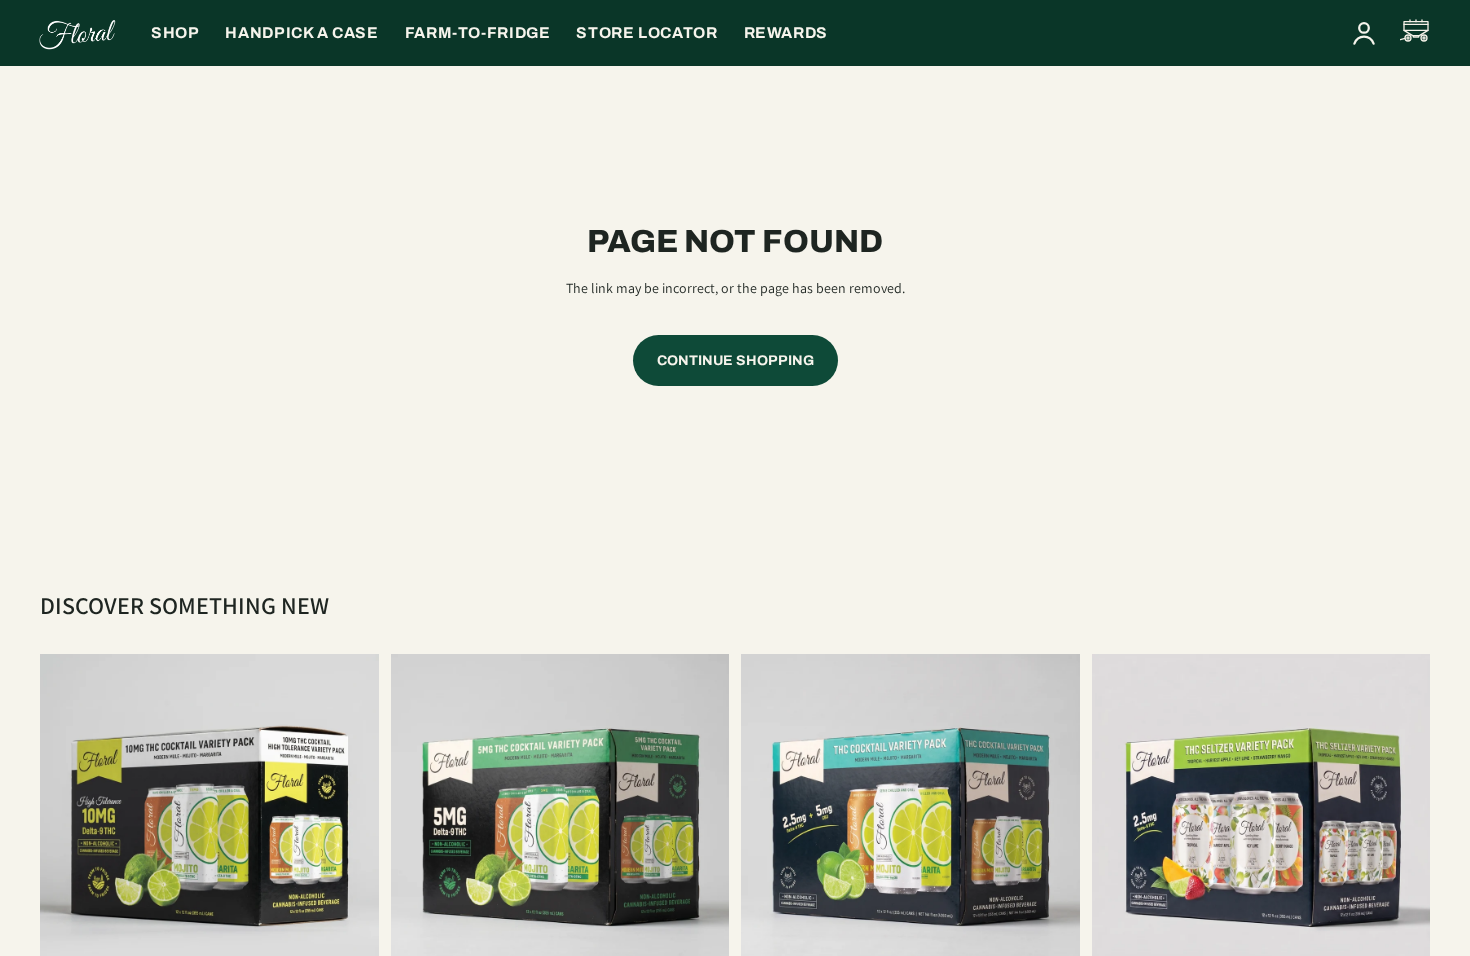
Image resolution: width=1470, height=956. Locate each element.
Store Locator (646, 32)
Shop (175, 32)
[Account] (1364, 33)
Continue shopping (735, 360)
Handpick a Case (301, 32)
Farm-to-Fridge (478, 32)
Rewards (786, 32)
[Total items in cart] (1416, 33)
